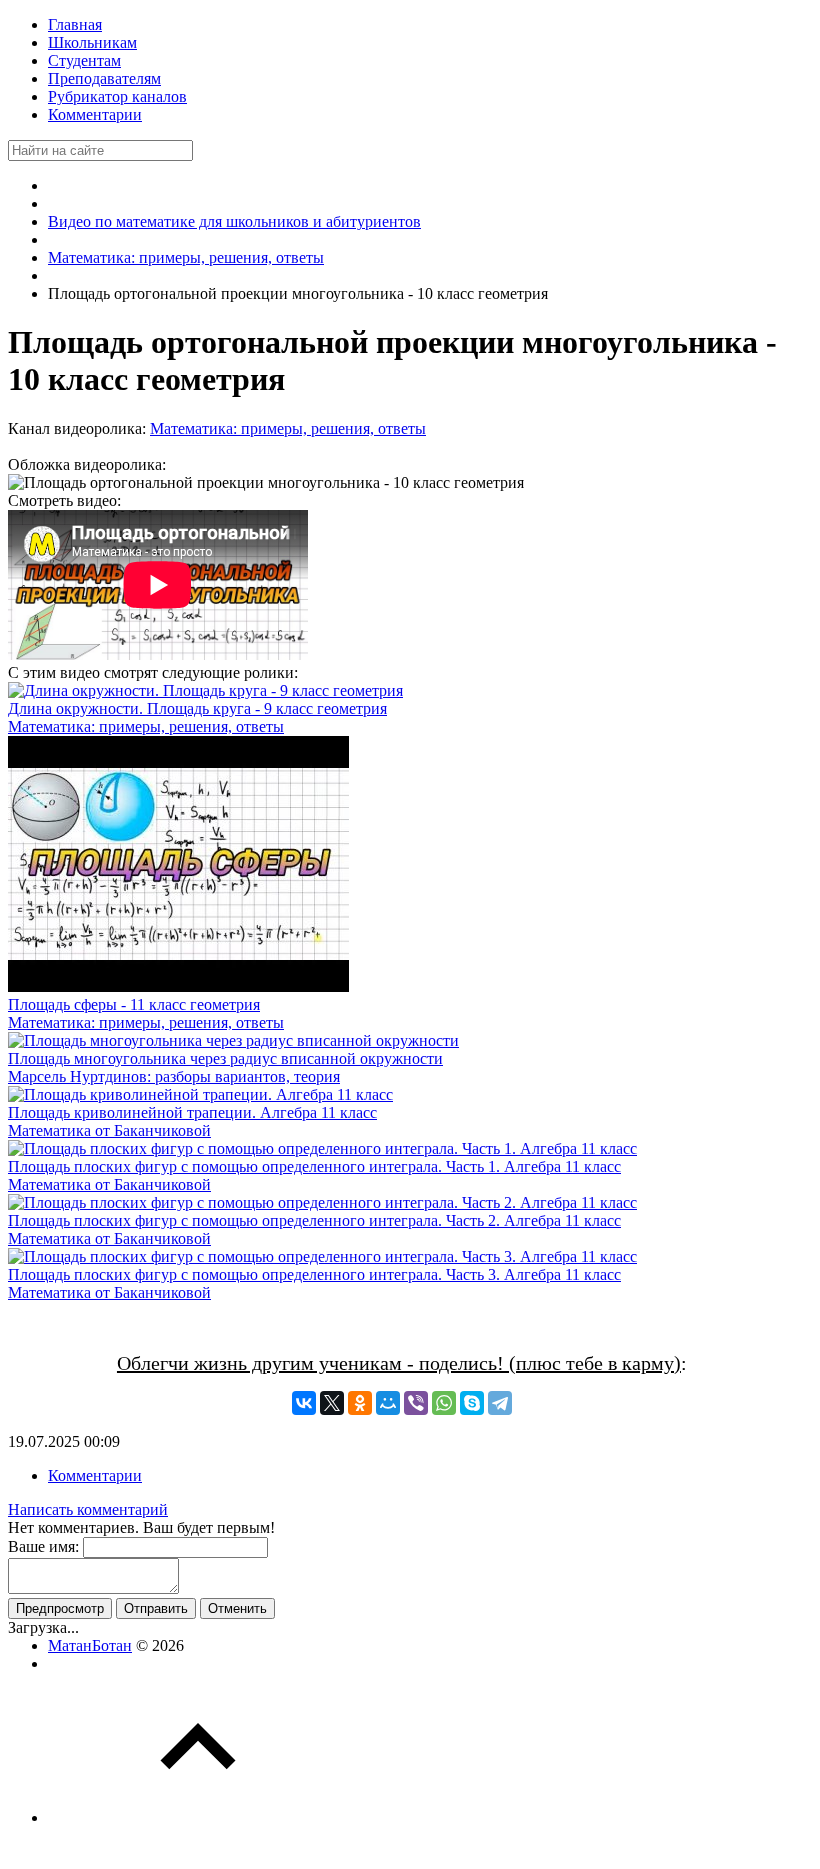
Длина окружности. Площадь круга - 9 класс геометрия (197, 708)
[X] (332, 1403)
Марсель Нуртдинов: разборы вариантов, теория (174, 1076)
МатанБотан (90, 1645)
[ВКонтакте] (304, 1403)
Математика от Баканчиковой (109, 1130)
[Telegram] (500, 1403)
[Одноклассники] (360, 1403)
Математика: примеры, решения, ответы (288, 428)
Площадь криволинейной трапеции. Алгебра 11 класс (192, 1112)
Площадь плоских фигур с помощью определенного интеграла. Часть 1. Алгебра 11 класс (314, 1166)
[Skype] (472, 1403)
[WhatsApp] (444, 1403)
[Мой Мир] (388, 1403)
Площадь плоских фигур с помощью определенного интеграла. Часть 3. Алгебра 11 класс (314, 1274)
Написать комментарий (88, 1509)
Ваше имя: (43, 1546)
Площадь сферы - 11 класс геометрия (134, 1004)
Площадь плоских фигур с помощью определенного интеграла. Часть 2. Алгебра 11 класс (314, 1220)
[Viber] (416, 1403)
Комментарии (95, 1475)
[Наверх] (198, 1817)
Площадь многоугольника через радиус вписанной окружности (225, 1058)
